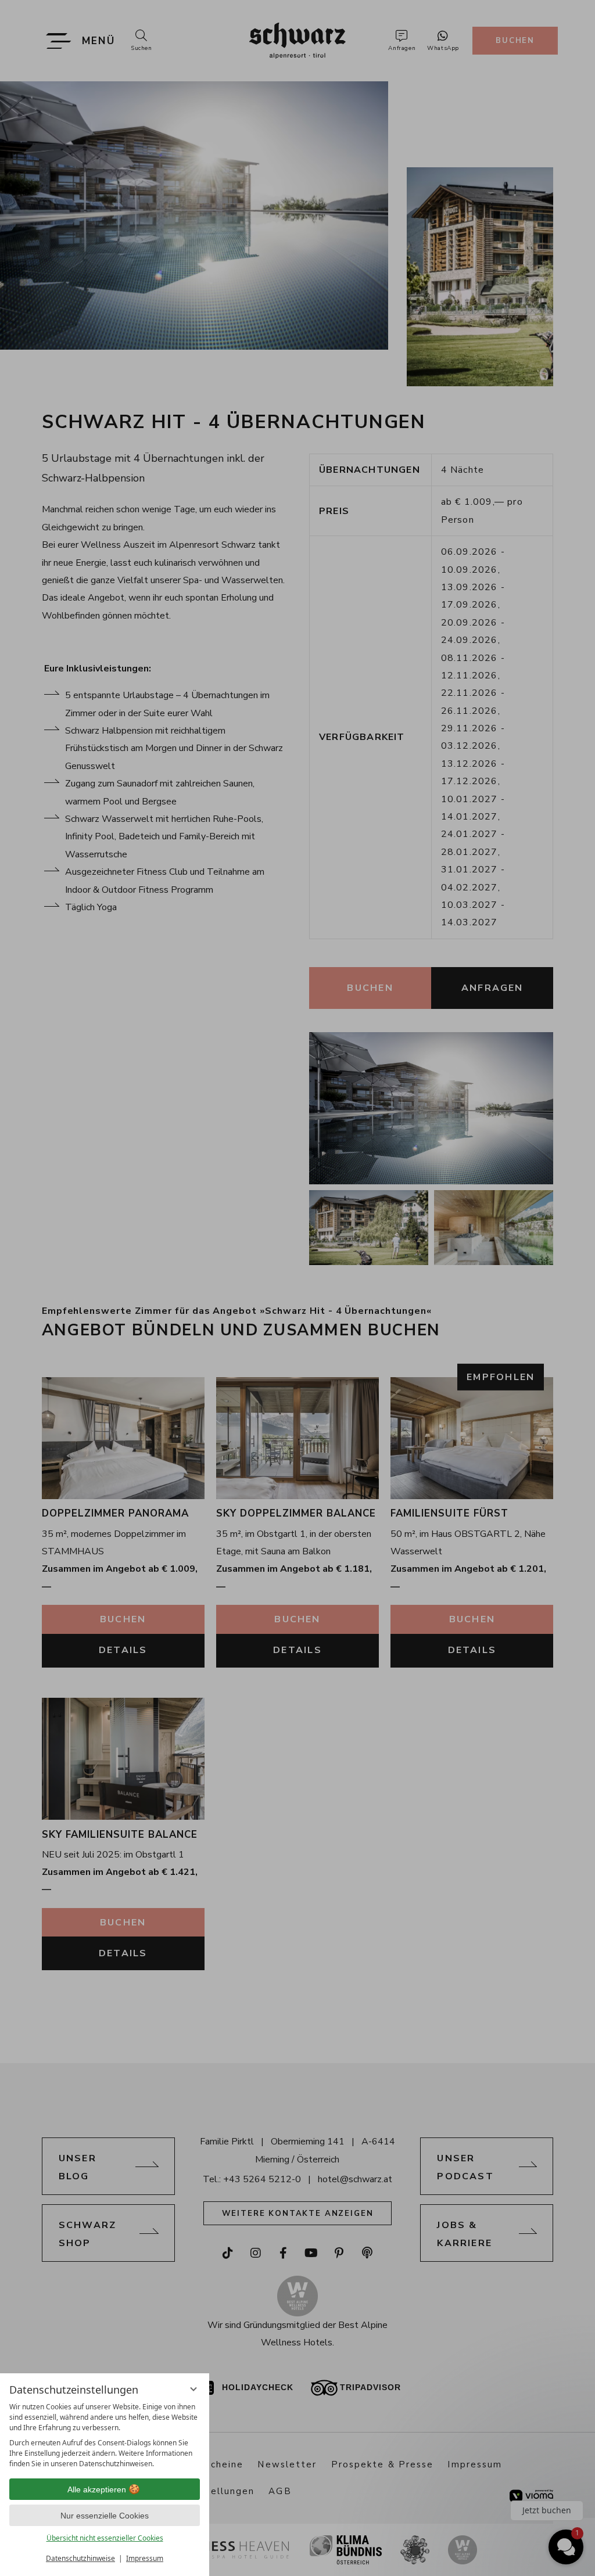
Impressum (145, 2558)
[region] (105, 2435)
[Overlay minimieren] (193, 2389)
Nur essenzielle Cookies (105, 2516)
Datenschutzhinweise (80, 2558)
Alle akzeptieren (97, 2489)
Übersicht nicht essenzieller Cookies (105, 2538)
